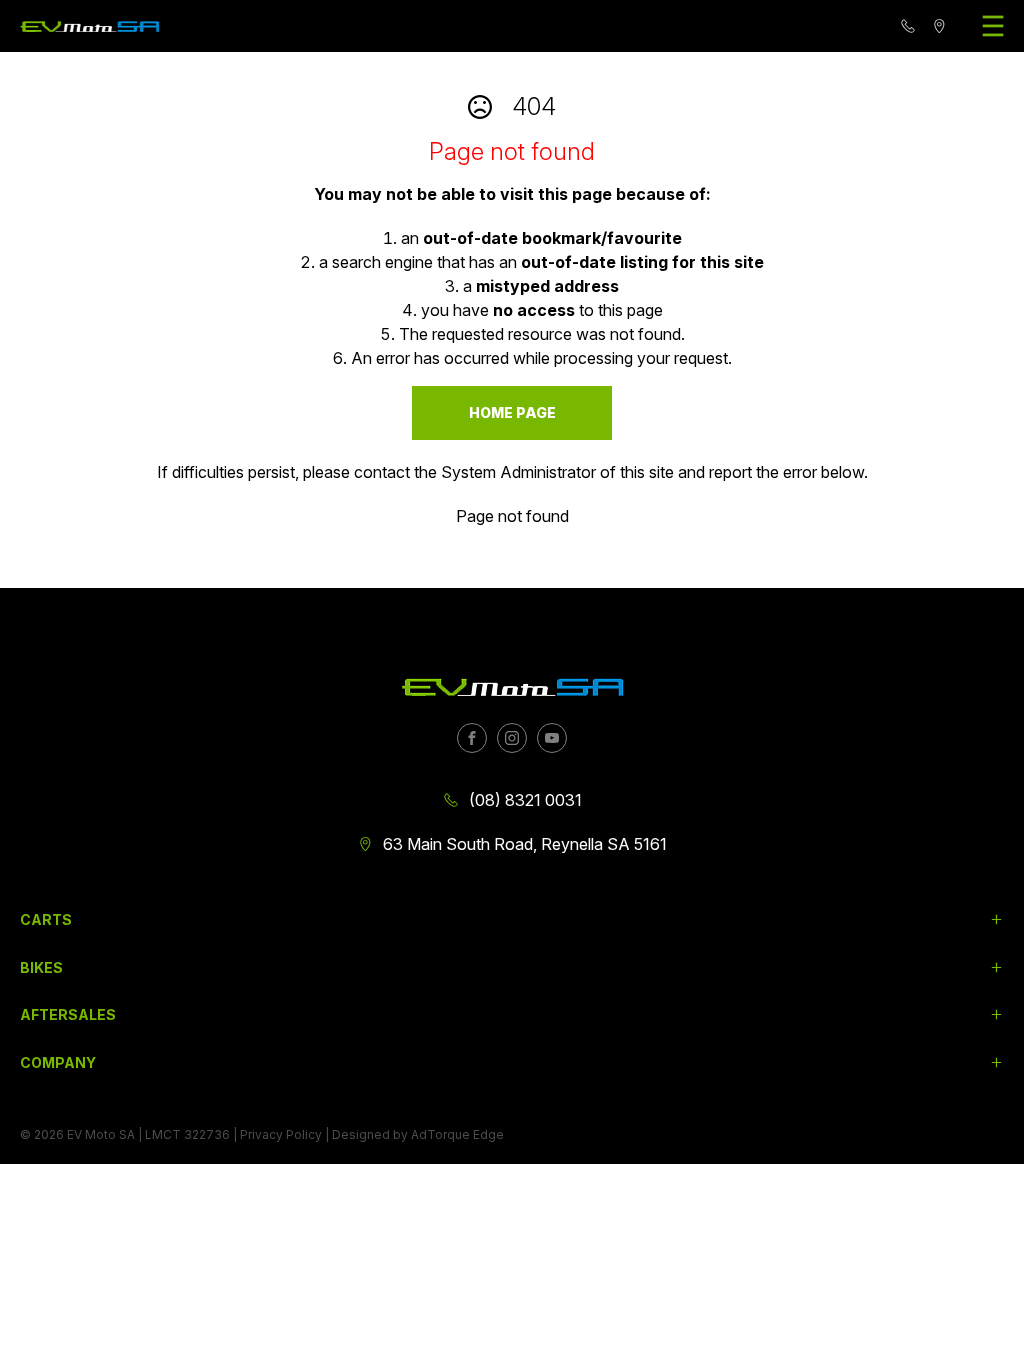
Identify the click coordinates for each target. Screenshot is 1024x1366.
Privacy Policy (281, 1134)
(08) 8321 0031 (525, 800)
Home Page (512, 412)
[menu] (993, 26)
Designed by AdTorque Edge (418, 1134)
